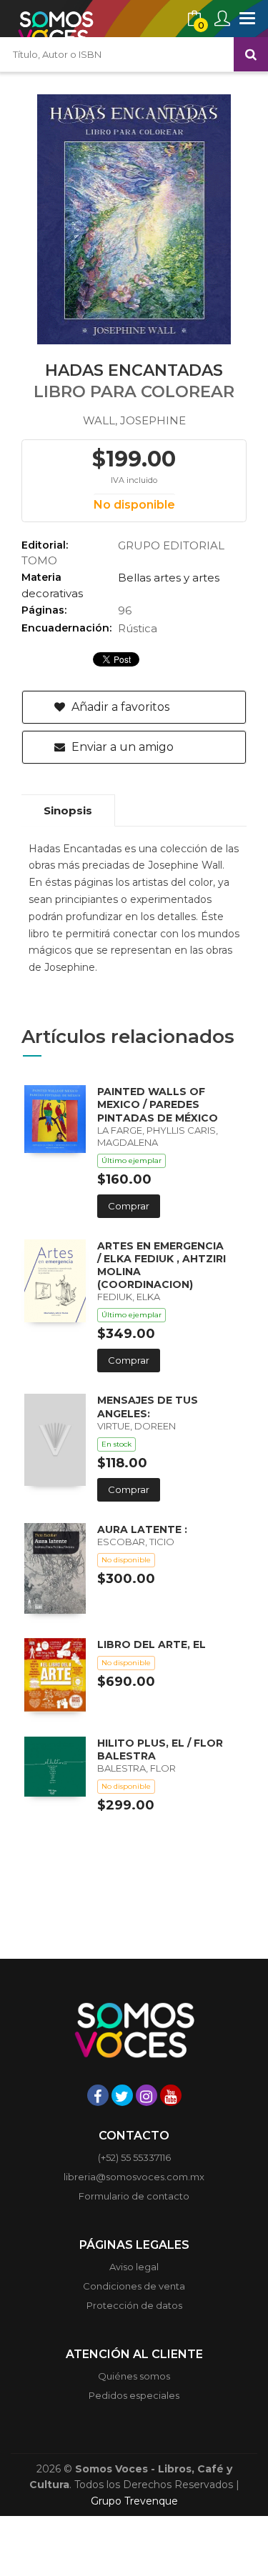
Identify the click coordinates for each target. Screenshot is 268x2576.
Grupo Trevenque (134, 2501)
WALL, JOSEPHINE (134, 420)
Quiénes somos (134, 2376)
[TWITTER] (122, 2095)
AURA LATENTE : (142, 1529)
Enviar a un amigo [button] (121, 747)
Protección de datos (134, 2305)
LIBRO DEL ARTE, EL (152, 1644)
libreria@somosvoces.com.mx (134, 2177)
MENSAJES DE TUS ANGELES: (148, 1407)
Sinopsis (68, 810)
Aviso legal (134, 2267)
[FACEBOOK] (98, 2095)
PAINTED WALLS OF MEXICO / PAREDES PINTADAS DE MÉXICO (158, 1104)
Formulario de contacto (134, 2196)
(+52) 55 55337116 (134, 2157)
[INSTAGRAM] (147, 2095)
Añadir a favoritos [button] (119, 707)
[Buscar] (251, 54)
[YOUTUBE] (171, 2095)
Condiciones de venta (134, 2286)
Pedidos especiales (134, 2395)
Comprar (129, 1206)
